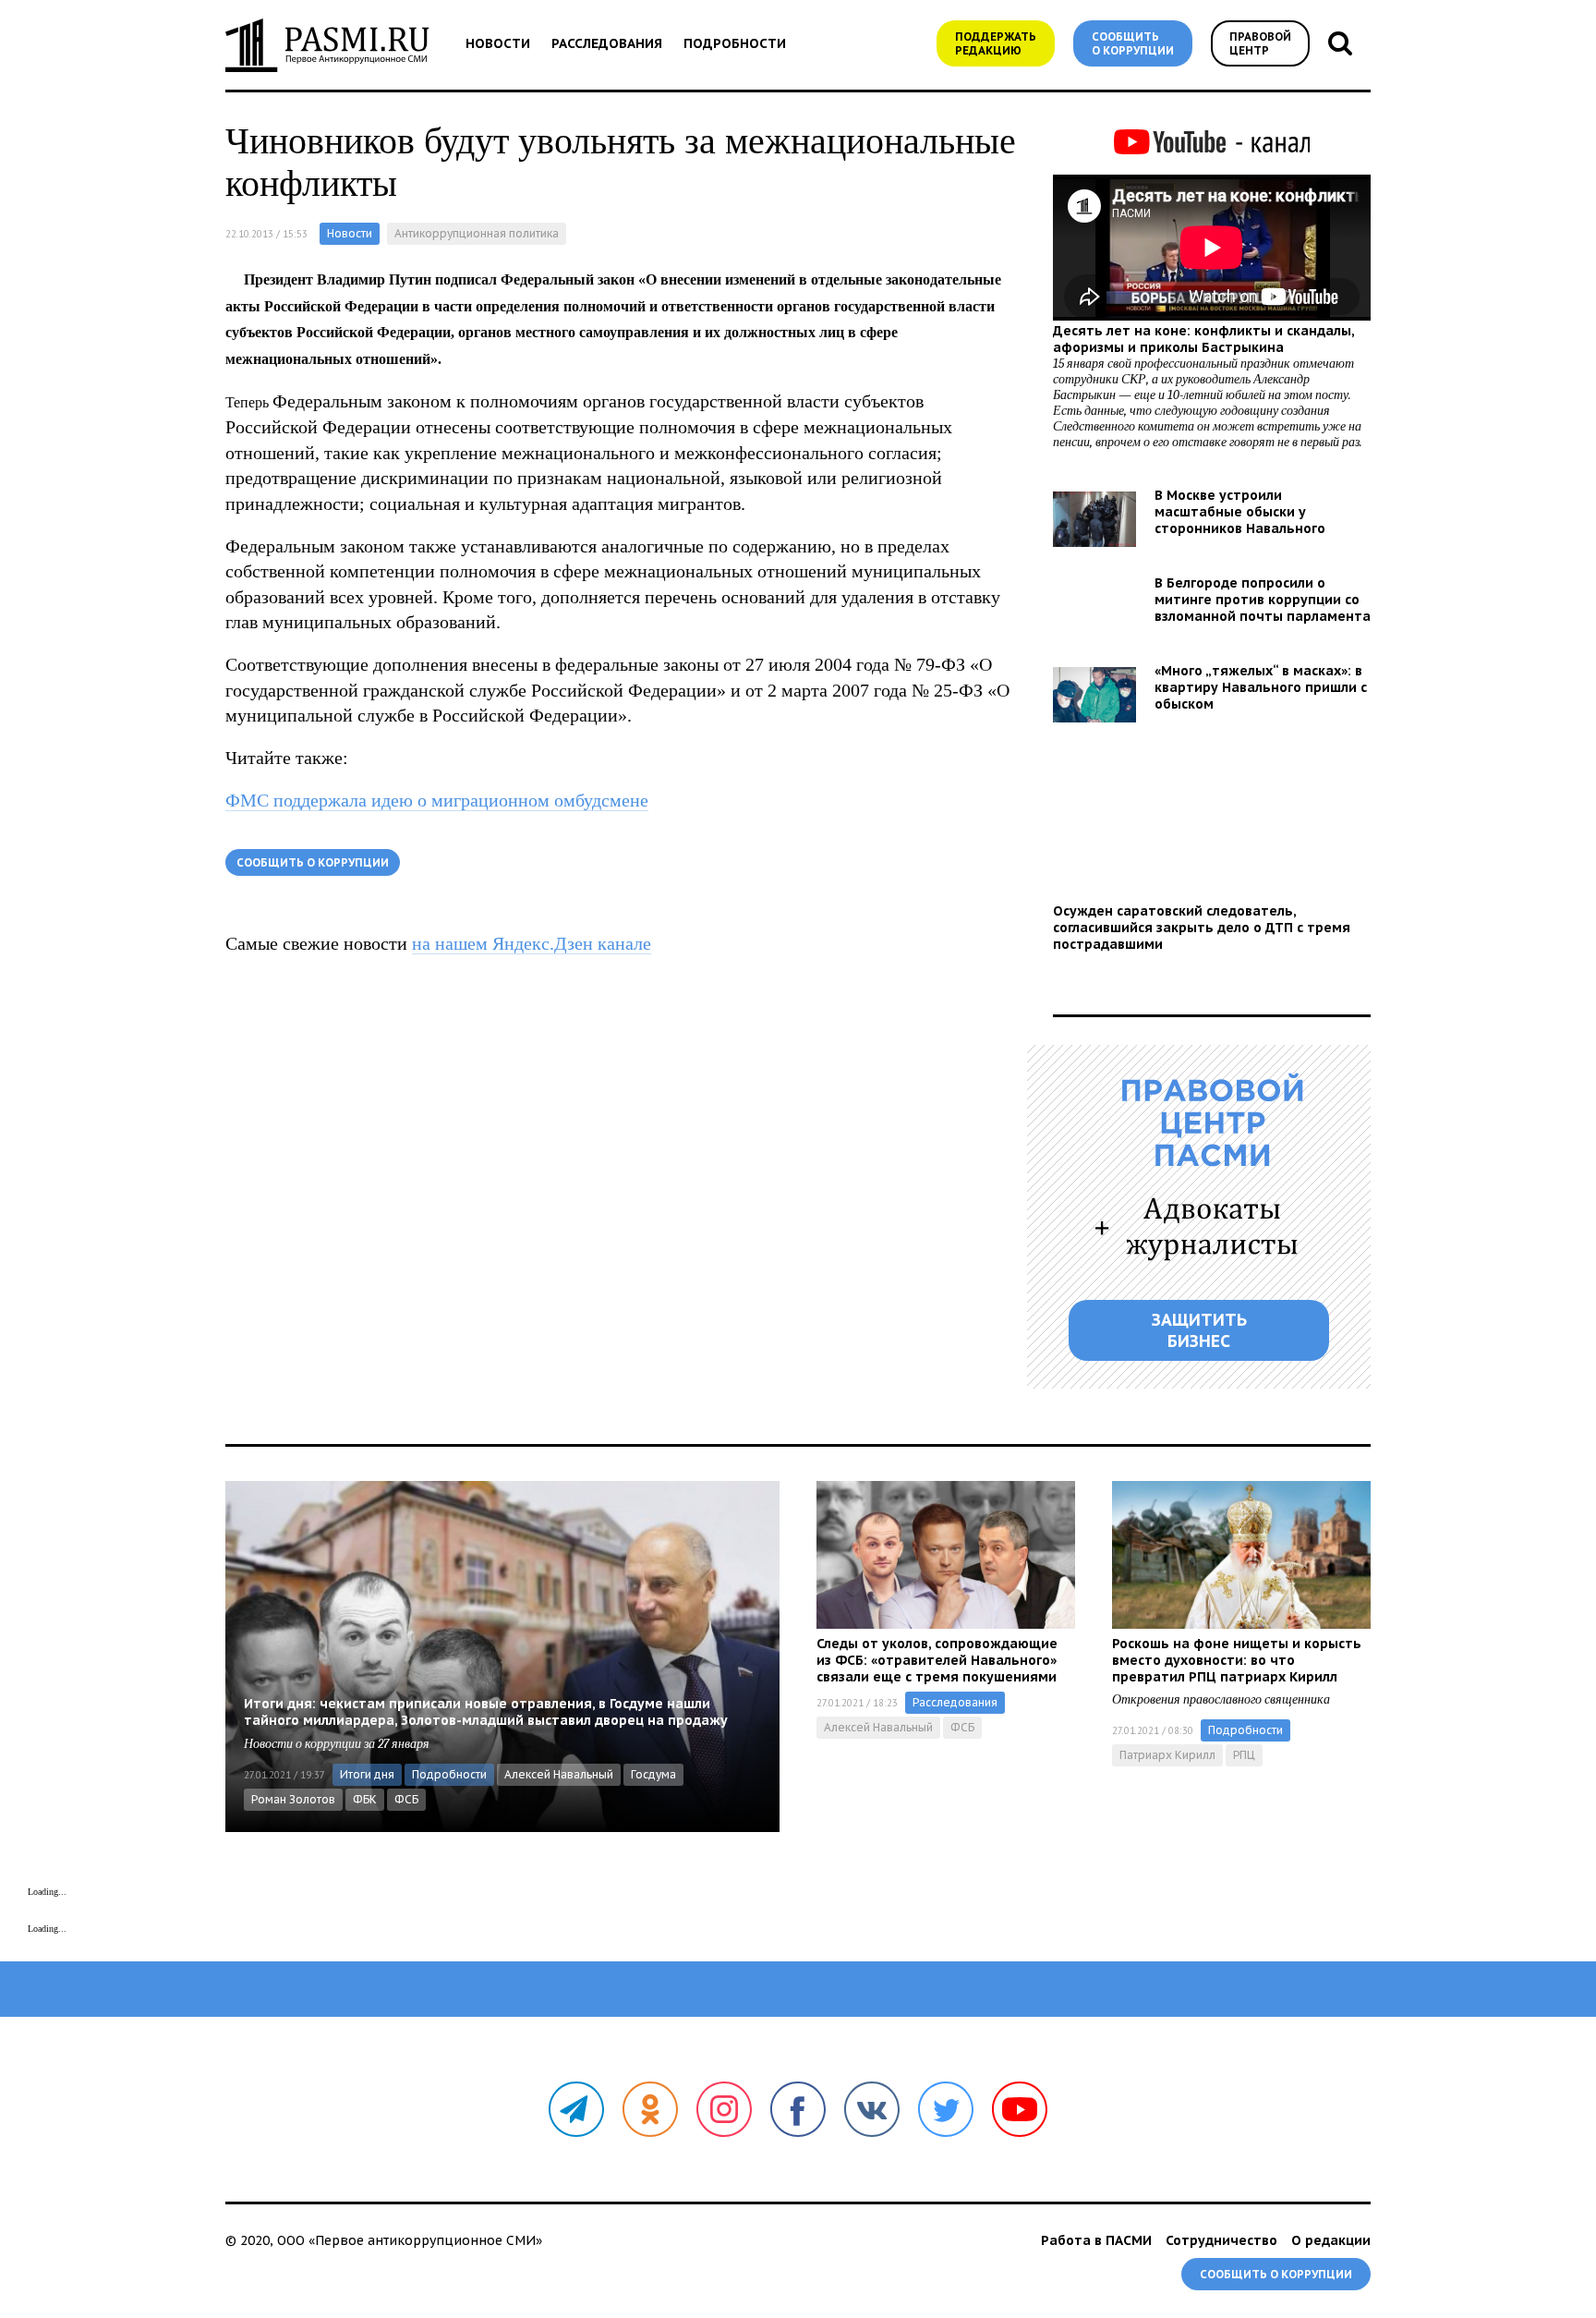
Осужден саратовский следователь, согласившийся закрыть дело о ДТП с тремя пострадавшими (1202, 928)
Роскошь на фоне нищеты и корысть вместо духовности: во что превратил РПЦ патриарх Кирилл (1237, 1660)
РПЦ (1244, 1755)
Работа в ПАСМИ (1096, 2240)
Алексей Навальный (559, 1774)
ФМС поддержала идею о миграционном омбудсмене (437, 800)
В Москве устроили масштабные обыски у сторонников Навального (1240, 512)
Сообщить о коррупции (1133, 43)
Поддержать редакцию (996, 43)
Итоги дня (367, 1774)
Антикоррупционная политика (477, 233)
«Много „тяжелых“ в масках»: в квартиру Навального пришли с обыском (1261, 687)
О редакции (1331, 2240)
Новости (498, 43)
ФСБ (406, 1799)
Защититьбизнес (1199, 1330)
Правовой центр (1260, 43)
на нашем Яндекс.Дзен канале (532, 943)
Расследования (607, 43)
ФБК (365, 1799)
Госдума (653, 1774)
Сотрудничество (1221, 2240)
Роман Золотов (293, 1799)
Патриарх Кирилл (1167, 1755)
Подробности (735, 43)
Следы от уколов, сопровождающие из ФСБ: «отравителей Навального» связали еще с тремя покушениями (937, 1660)
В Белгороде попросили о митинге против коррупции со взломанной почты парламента (1263, 600)
